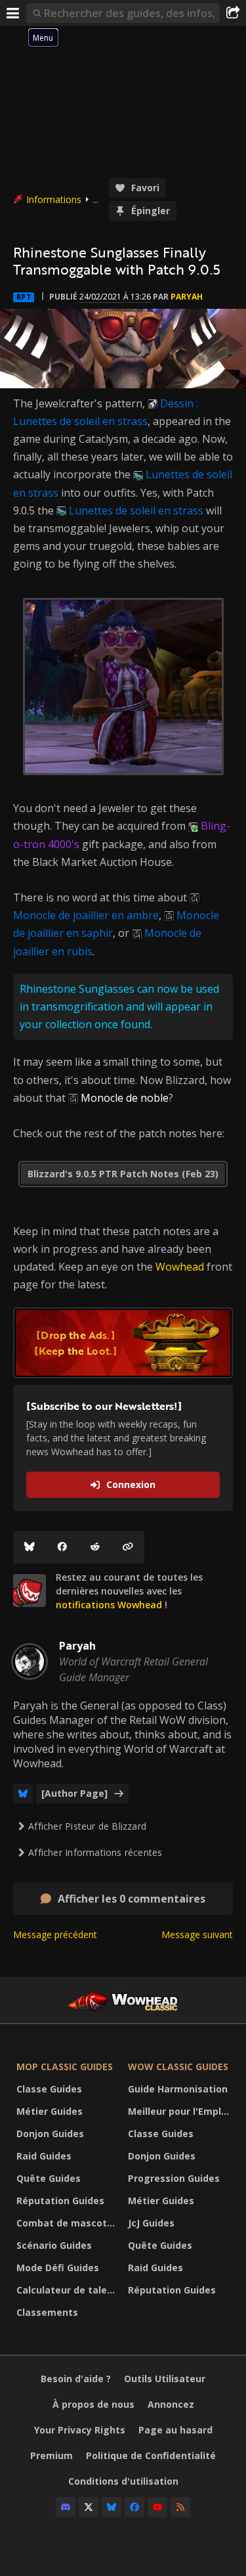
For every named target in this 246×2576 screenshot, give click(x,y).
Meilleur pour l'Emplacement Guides (180, 2111)
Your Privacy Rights (80, 2430)
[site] (30, 1591)
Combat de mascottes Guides (69, 2223)
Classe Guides (49, 2089)
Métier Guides (50, 2111)
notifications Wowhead (109, 1605)
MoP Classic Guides (65, 2067)
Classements (47, 2312)
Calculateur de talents (69, 2290)
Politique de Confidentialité (151, 2455)
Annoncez (171, 2404)
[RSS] (180, 2507)
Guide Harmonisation (178, 2089)
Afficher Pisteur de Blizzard (87, 1826)
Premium (51, 2455)
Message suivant (197, 1934)
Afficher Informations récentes (95, 1852)
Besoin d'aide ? (76, 2379)
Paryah (187, 297)
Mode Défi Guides (58, 2268)
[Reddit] (95, 1547)
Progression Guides (174, 2178)
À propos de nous (93, 2404)
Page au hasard (175, 2430)
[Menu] (13, 13)
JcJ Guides (151, 2223)
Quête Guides (49, 2178)
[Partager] (233, 13)
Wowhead (180, 1267)
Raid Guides (44, 2156)
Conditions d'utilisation (123, 2481)
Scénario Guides (54, 2245)
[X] (89, 2507)
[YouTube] (157, 2507)
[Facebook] (62, 1547)
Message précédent (55, 1934)
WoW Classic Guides (178, 2067)
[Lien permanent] (128, 1547)
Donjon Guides (50, 2134)
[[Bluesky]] (30, 1547)
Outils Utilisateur (165, 2379)
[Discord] (66, 2507)
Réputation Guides (60, 2201)
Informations (54, 199)
